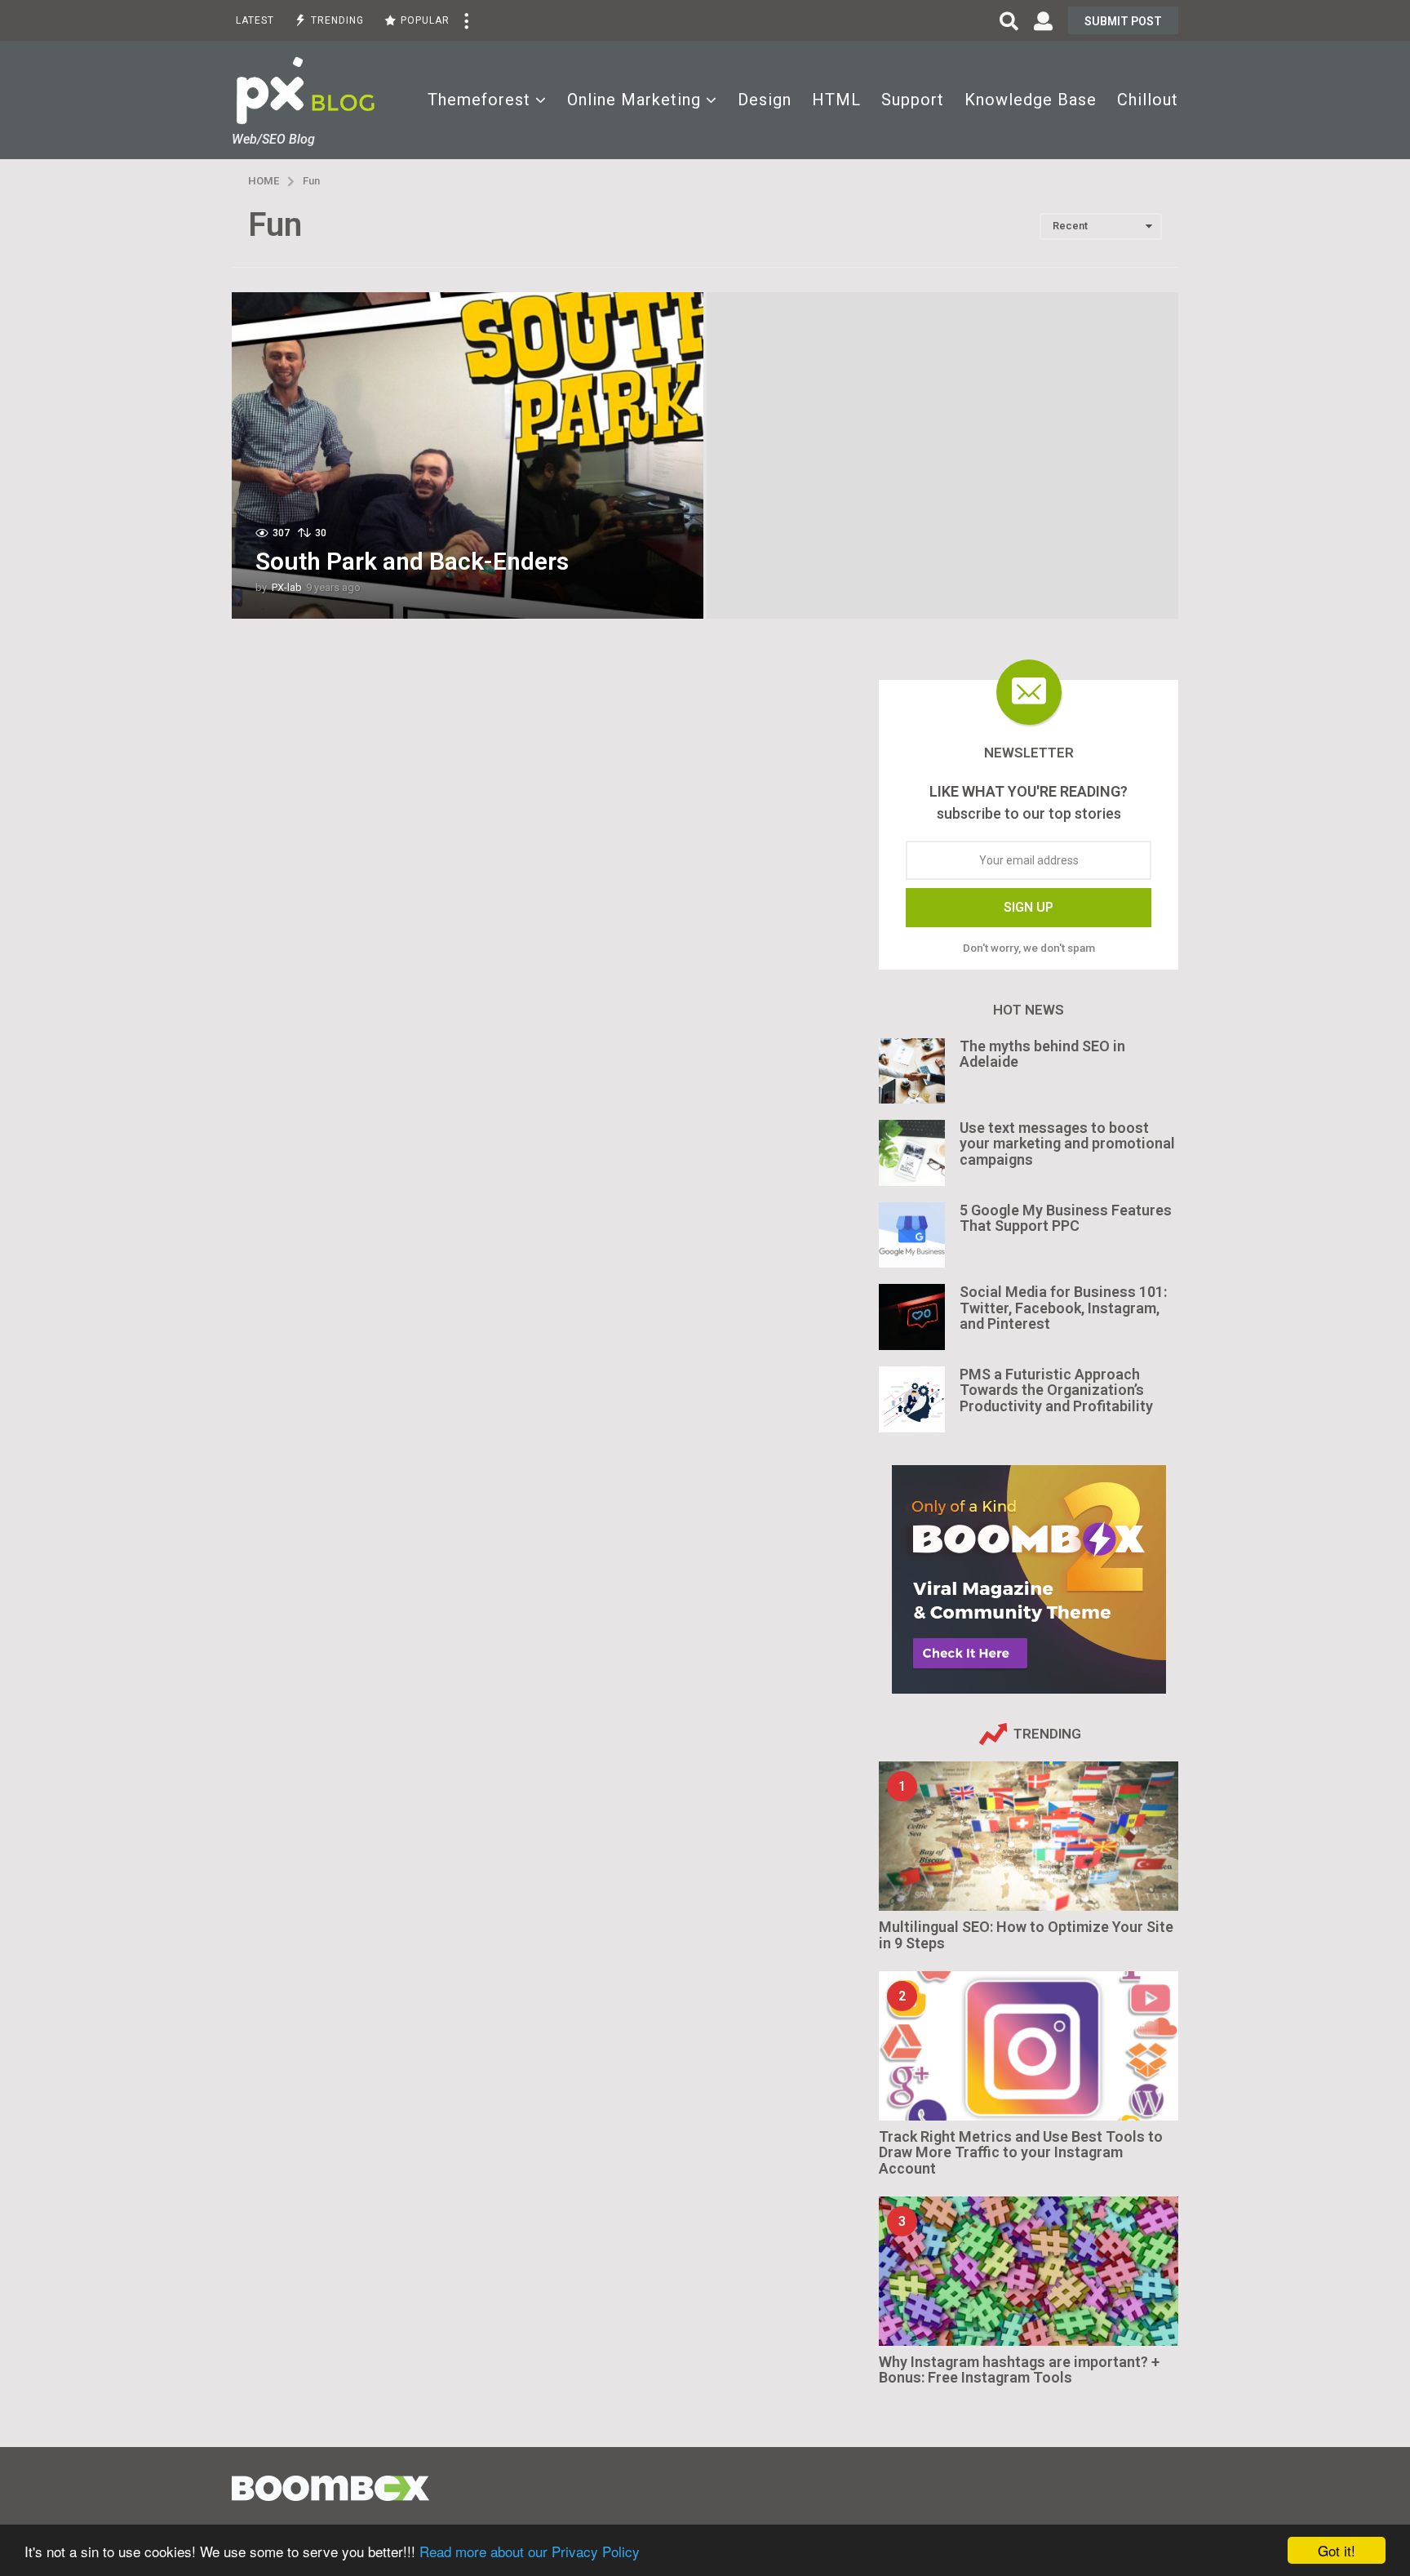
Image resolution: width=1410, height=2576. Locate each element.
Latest (255, 20)
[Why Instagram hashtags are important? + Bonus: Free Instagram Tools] (1029, 2271)
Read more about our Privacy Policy (530, 2551)
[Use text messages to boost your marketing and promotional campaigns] (912, 1153)
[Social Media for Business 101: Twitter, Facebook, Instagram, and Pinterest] (912, 1317)
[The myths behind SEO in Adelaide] (912, 1071)
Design (765, 100)
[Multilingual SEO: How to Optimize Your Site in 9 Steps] (1029, 1836)
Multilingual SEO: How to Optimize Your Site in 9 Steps (1026, 1934)
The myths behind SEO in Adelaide (1042, 1054)
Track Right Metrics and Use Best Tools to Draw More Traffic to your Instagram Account (1021, 2152)
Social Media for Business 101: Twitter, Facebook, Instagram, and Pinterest (1063, 1308)
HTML (836, 100)
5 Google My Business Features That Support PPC (1066, 1218)
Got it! (1337, 2550)
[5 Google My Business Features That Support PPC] (912, 1235)
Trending (337, 20)
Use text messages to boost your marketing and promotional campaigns (1067, 1144)
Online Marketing (634, 100)
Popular (425, 20)
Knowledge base (1031, 100)
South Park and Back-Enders (412, 561)
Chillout (1148, 100)
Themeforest (479, 100)
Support (913, 100)
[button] (466, 20)
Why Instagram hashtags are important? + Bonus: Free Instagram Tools (1019, 2369)
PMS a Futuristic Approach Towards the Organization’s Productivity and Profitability (1056, 1390)
